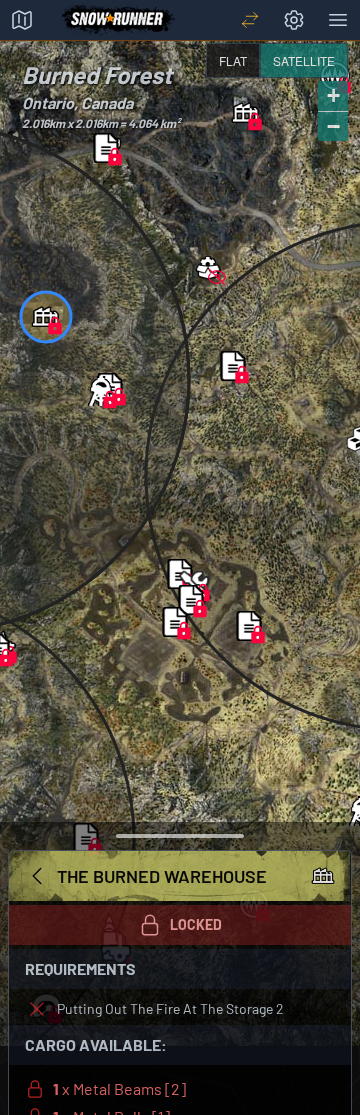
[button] (246, 113)
